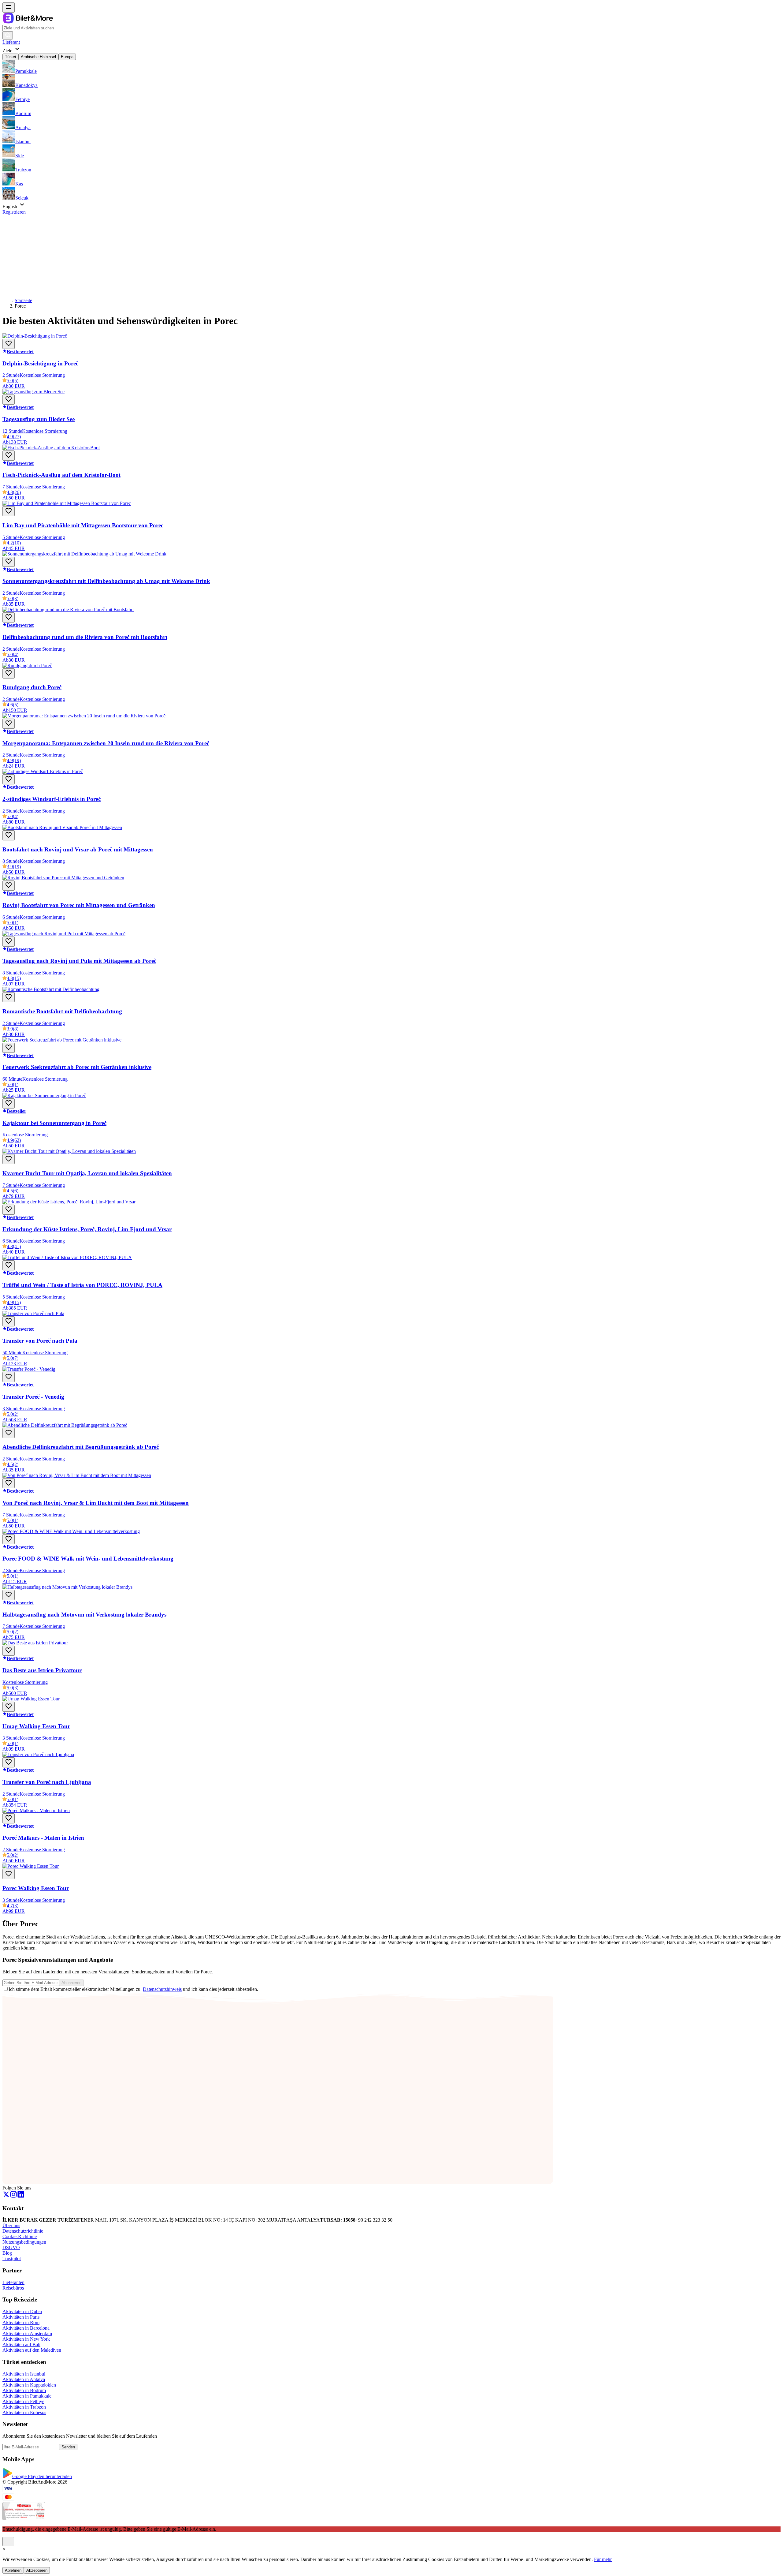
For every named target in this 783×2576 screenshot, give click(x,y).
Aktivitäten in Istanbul (24, 2374)
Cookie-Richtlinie (20, 2236)
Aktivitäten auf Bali (21, 2344)
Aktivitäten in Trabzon (24, 2407)
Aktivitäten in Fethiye (23, 2401)
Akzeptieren (37, 2570)
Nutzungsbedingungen (24, 2242)
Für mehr (603, 2559)
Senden (68, 2447)
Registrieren (14, 212)
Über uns (11, 2225)
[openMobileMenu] (9, 7)
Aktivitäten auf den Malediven (32, 2350)
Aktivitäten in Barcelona (26, 2328)
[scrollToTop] (8, 2542)
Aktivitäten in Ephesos (24, 2412)
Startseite (23, 300)
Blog (7, 2253)
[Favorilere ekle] (9, 344)
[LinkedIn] (21, 2196)
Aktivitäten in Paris (21, 2317)
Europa (67, 57)
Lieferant (11, 42)
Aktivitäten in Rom (21, 2322)
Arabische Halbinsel (38, 57)
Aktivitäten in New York (26, 2339)
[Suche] (8, 35)
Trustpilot (12, 2258)
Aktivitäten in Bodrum (24, 2390)
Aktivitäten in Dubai (22, 2311)
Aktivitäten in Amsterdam (27, 2333)
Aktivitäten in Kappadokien (29, 2385)
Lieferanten (13, 2282)
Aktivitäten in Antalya (24, 2379)
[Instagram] (13, 2196)
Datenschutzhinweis (162, 1989)
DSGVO (11, 2247)
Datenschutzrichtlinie (23, 2231)
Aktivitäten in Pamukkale (27, 2396)
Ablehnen (13, 2570)
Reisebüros (13, 2288)
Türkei (10, 57)
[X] (6, 2196)
